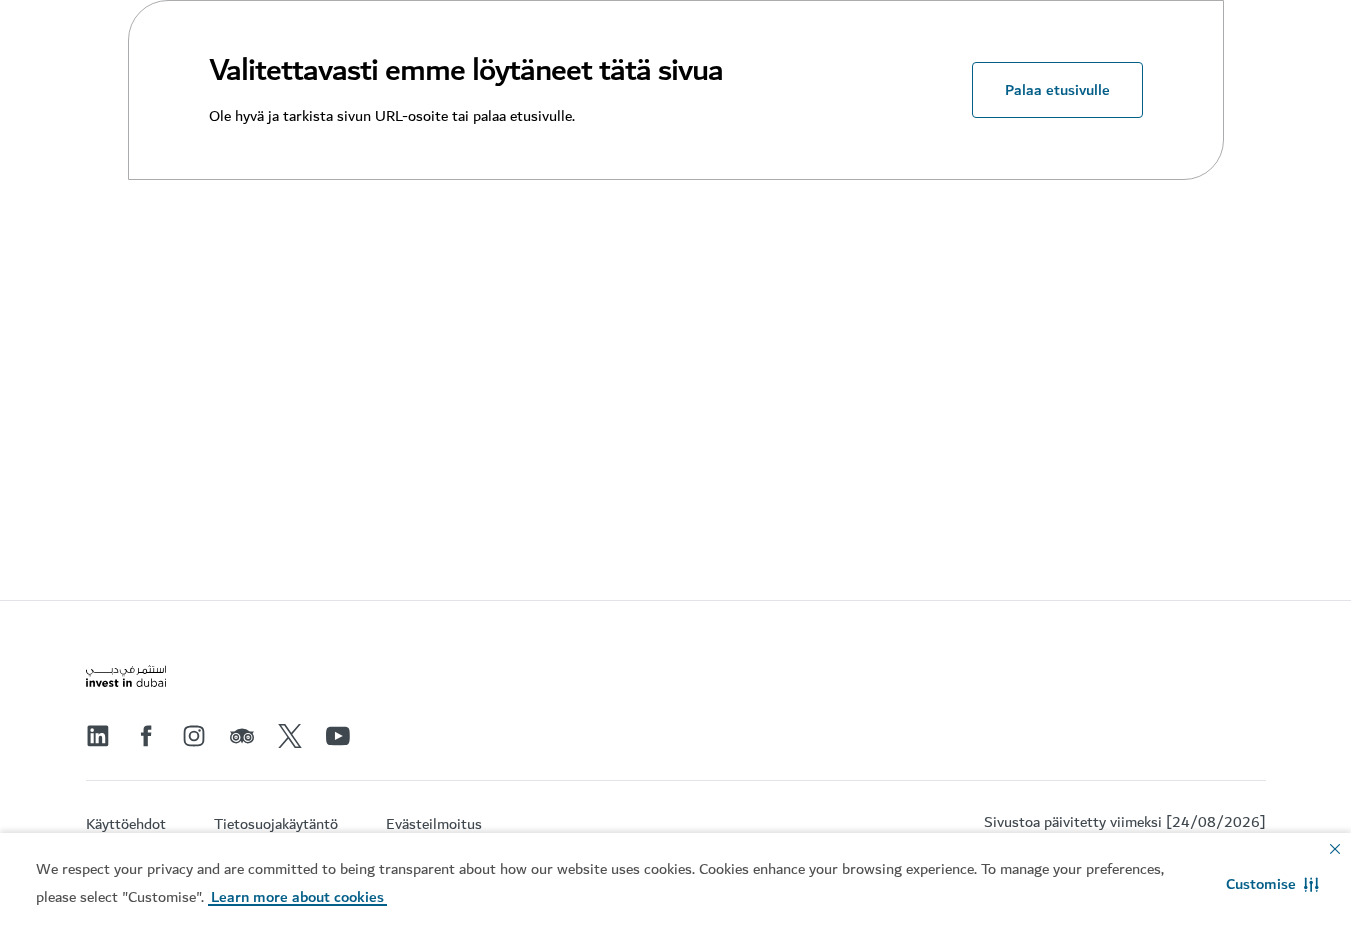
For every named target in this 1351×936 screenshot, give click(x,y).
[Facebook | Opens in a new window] (146, 736)
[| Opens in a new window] (194, 736)
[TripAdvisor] (242, 736)
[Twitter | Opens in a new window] (290, 736)
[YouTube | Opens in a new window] (338, 736)
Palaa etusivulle (1057, 90)
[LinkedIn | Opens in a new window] (98, 736)
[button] (1272, 884)
